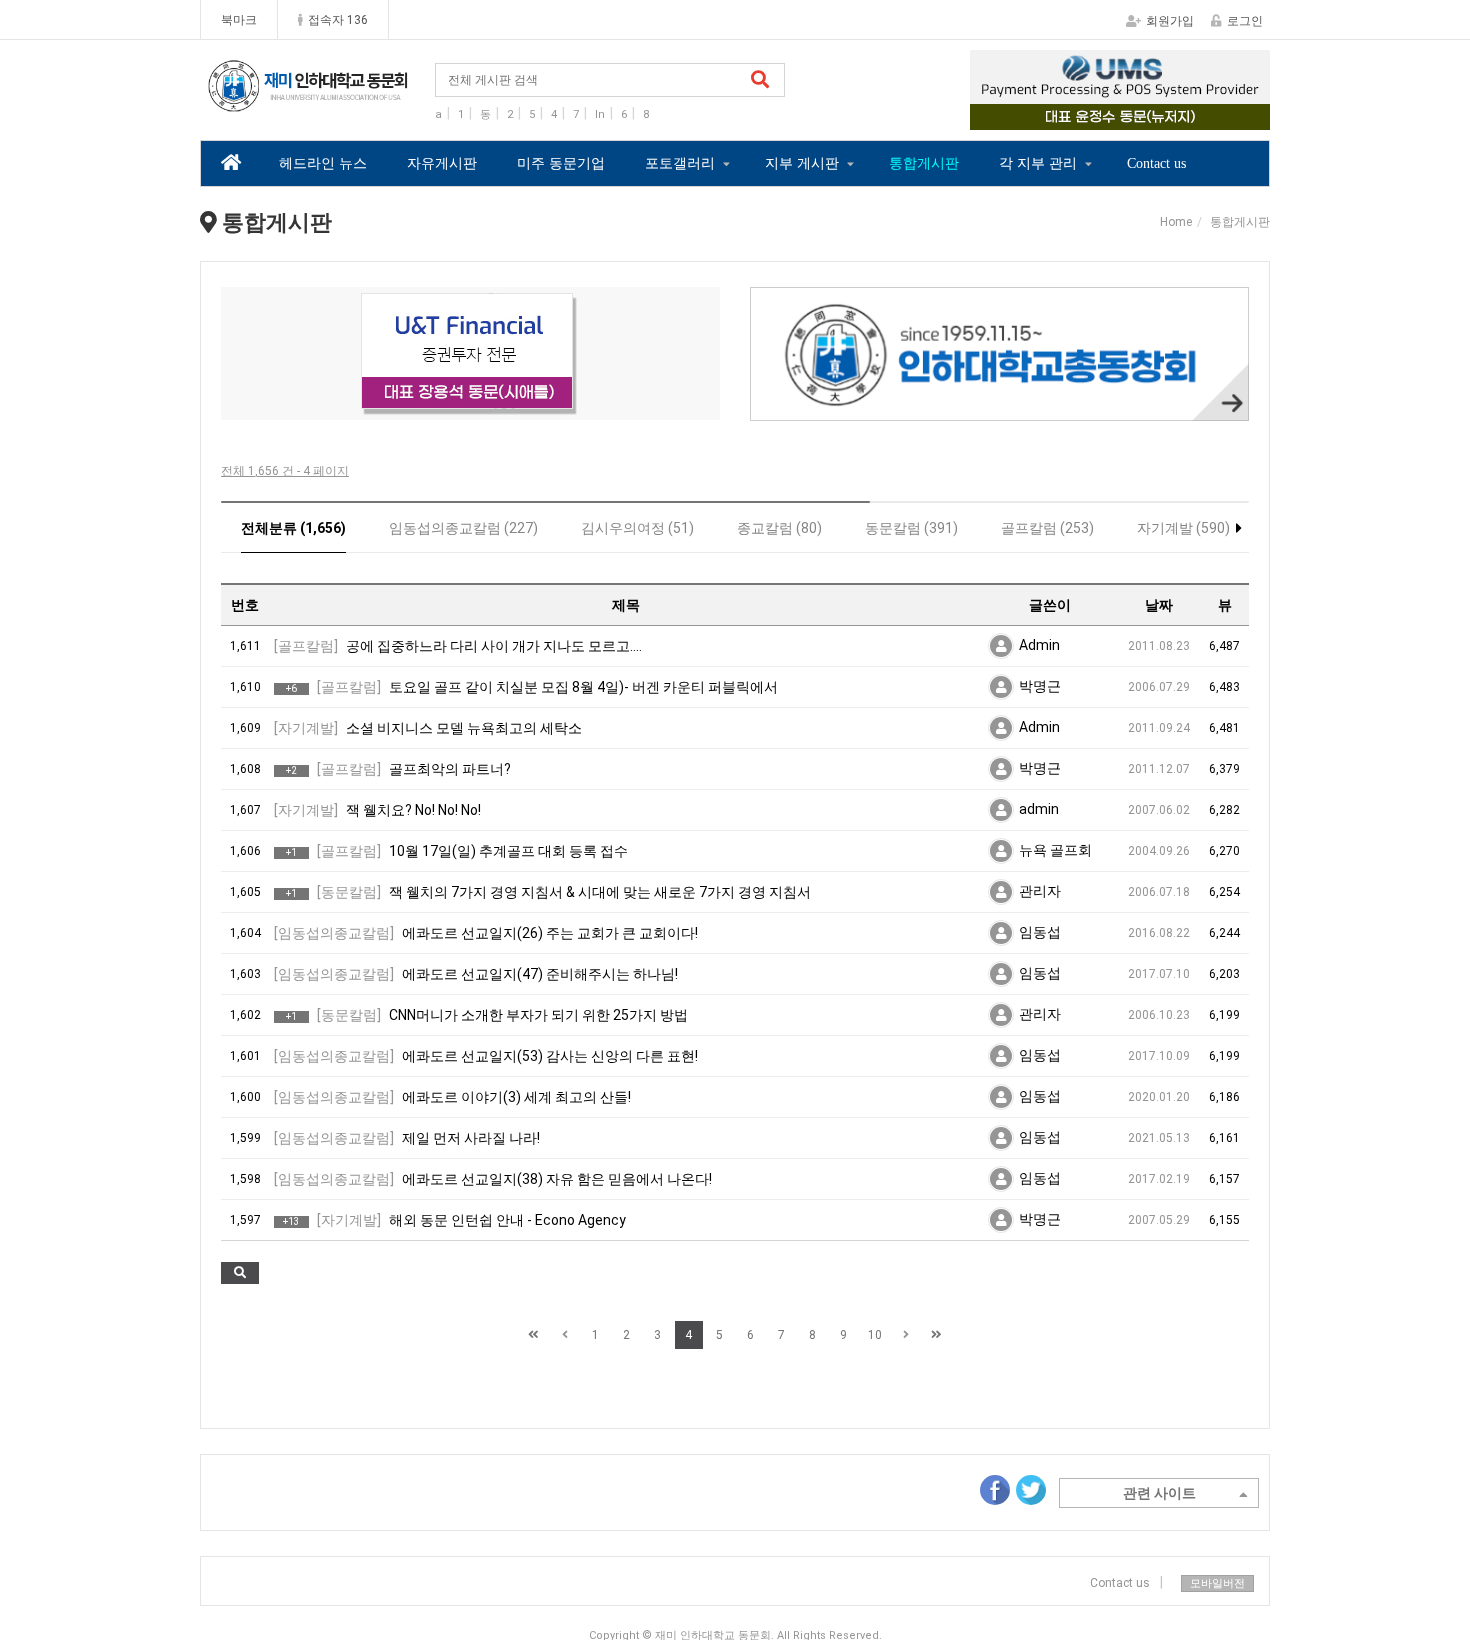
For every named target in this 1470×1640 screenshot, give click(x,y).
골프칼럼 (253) (1047, 528)
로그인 (1245, 21)
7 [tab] (561, 407)
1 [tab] (1075, 116)
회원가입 (1170, 21)
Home (1176, 222)
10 (875, 1335)
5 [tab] (501, 407)
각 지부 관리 (1038, 163)
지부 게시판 (802, 163)
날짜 (1159, 605)
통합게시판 (924, 163)
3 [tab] (1135, 116)
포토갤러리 (680, 163)
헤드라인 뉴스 (323, 163)
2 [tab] (1105, 116)
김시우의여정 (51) (637, 528)
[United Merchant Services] (1120, 90)
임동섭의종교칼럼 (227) (463, 528)
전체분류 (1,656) (293, 528)
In (600, 114)
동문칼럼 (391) (911, 528)
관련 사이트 (1159, 1493)
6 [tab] (531, 407)
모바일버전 (1217, 1583)
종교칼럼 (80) (779, 528)
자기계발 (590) (1183, 528)
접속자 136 (338, 20)
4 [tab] (1165, 116)
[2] (470, 353)
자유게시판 (442, 163)
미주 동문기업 (561, 163)
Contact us (1156, 163)
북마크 (239, 20)
